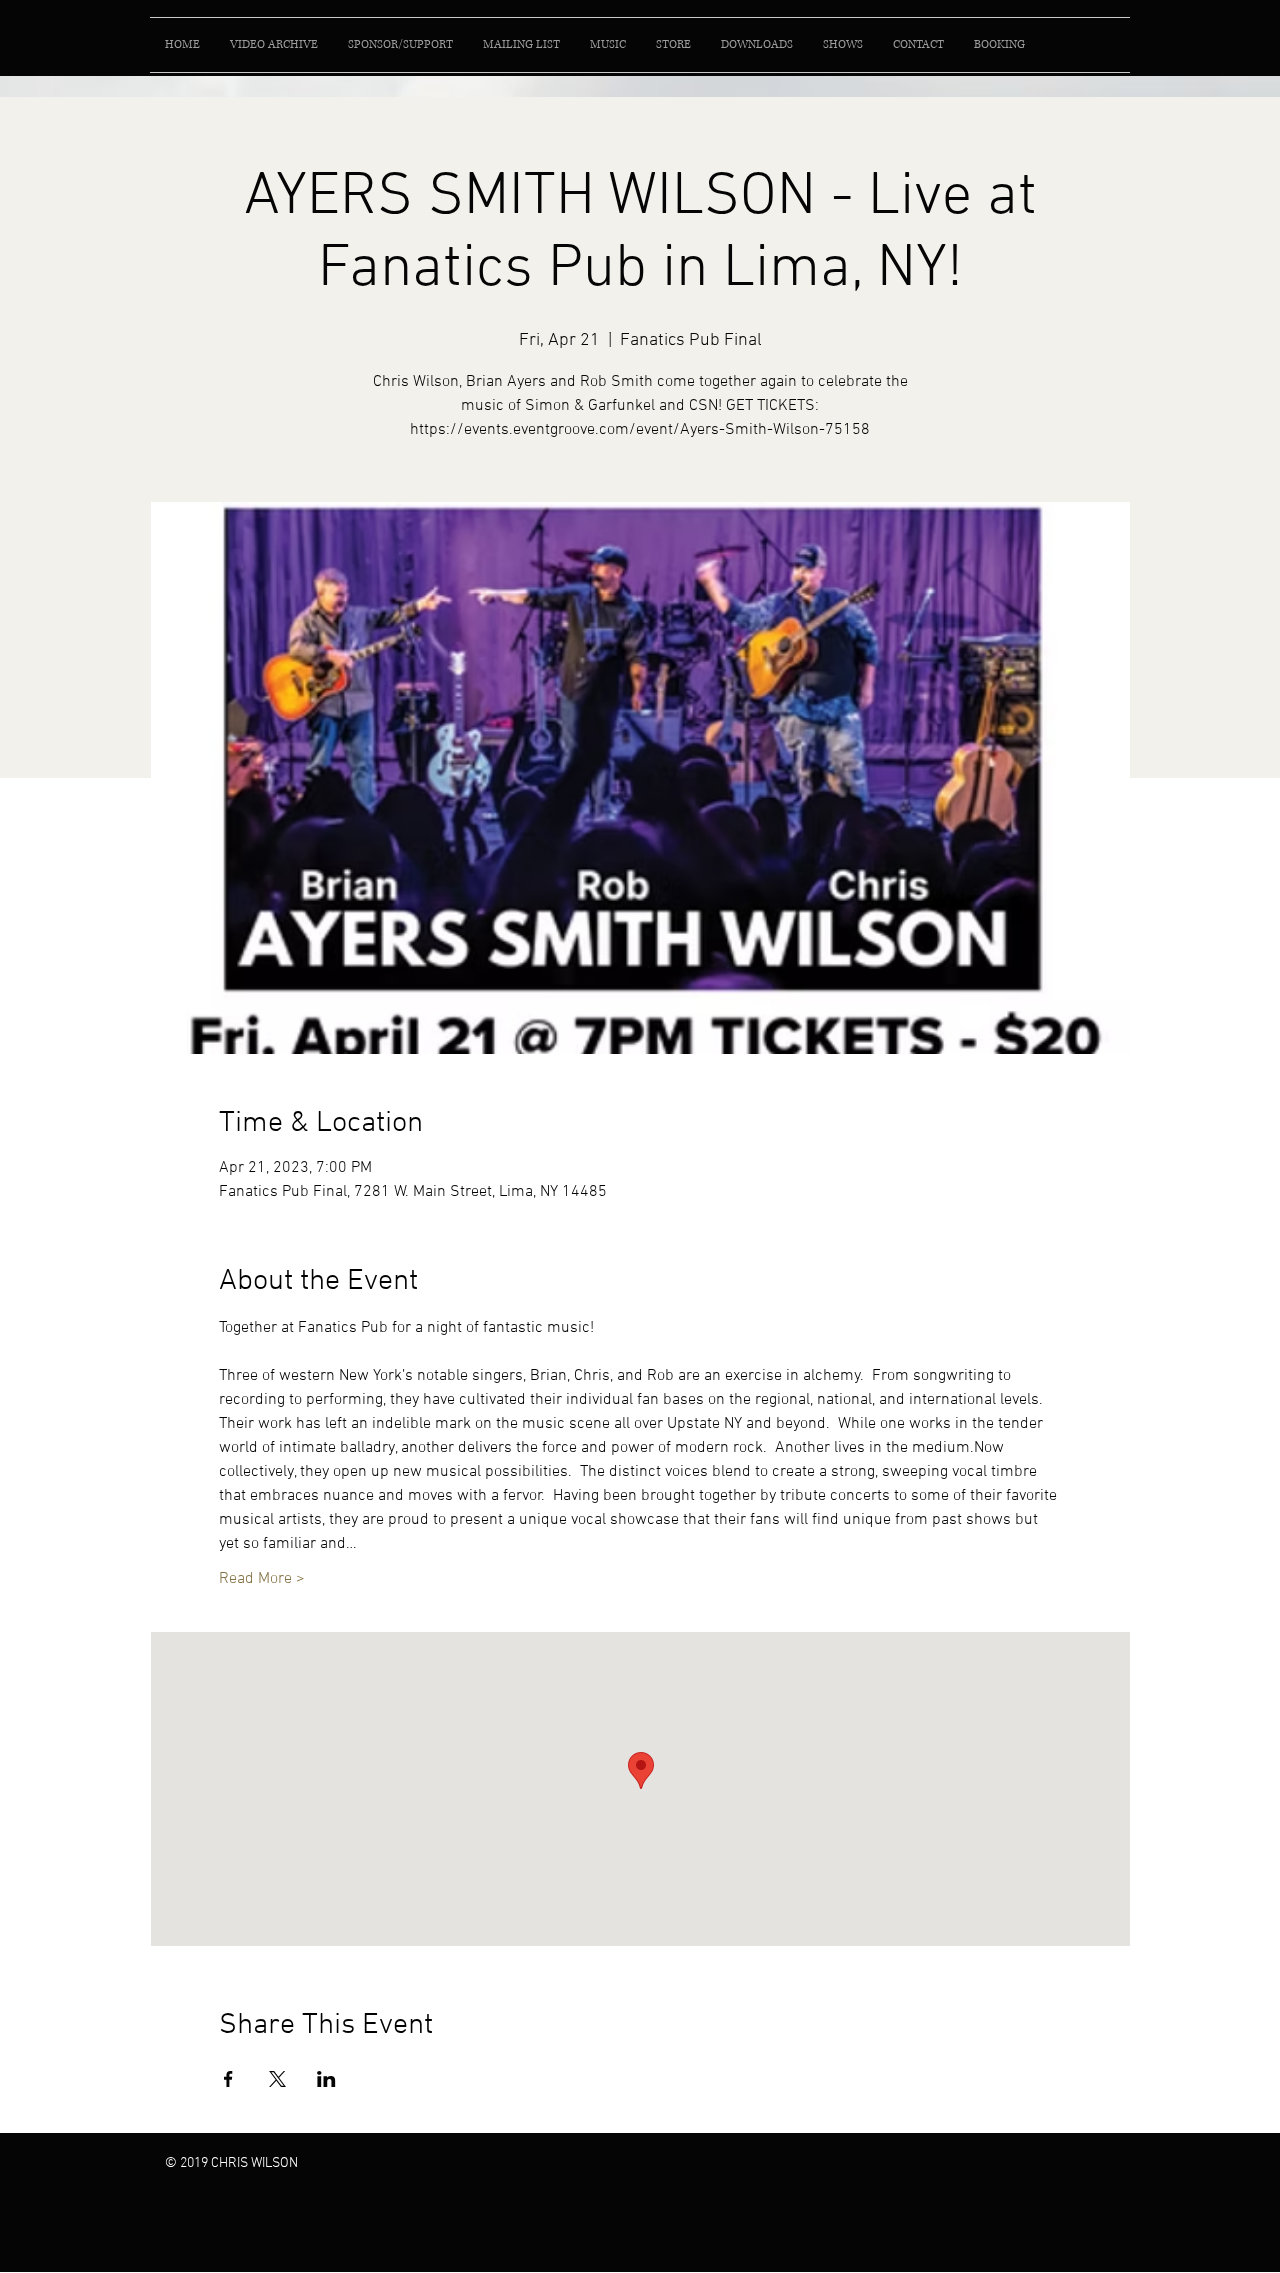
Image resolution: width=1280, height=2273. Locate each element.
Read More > (262, 1579)
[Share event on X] (277, 2079)
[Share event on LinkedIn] (326, 2079)
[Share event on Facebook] (228, 2079)
